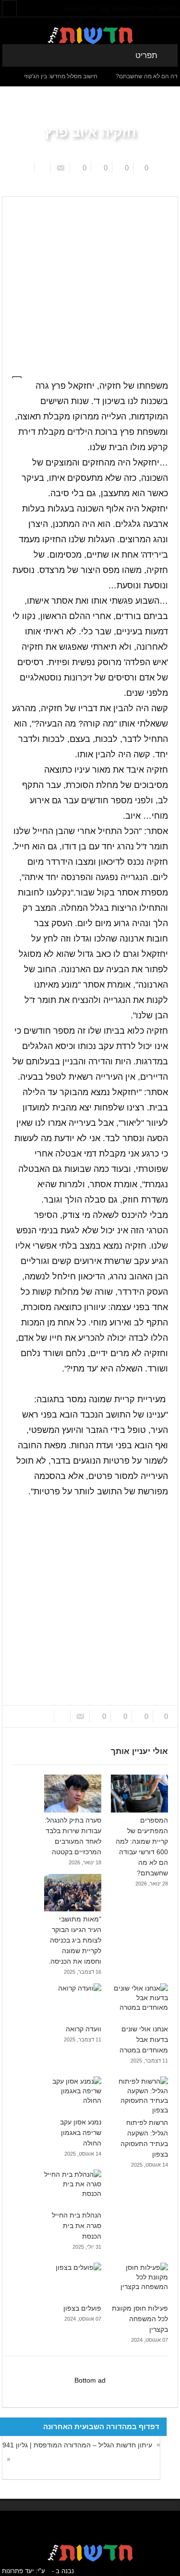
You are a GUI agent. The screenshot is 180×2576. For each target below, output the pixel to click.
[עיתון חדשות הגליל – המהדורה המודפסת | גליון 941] (6, 2459)
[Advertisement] (90, 281)
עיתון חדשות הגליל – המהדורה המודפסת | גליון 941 (77, 2445)
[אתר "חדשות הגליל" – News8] (90, 35)
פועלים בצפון (82, 2308)
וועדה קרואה (84, 2029)
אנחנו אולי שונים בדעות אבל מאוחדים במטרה (144, 2039)
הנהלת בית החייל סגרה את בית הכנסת (77, 2226)
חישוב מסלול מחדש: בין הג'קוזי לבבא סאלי (63, 76)
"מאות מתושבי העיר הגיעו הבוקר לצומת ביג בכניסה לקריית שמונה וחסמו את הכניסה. (75, 1940)
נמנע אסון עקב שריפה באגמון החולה (81, 2133)
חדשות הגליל (113, 189)
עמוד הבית (151, 189)
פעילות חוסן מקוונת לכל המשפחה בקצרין (140, 2319)
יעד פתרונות (18, 2571)
